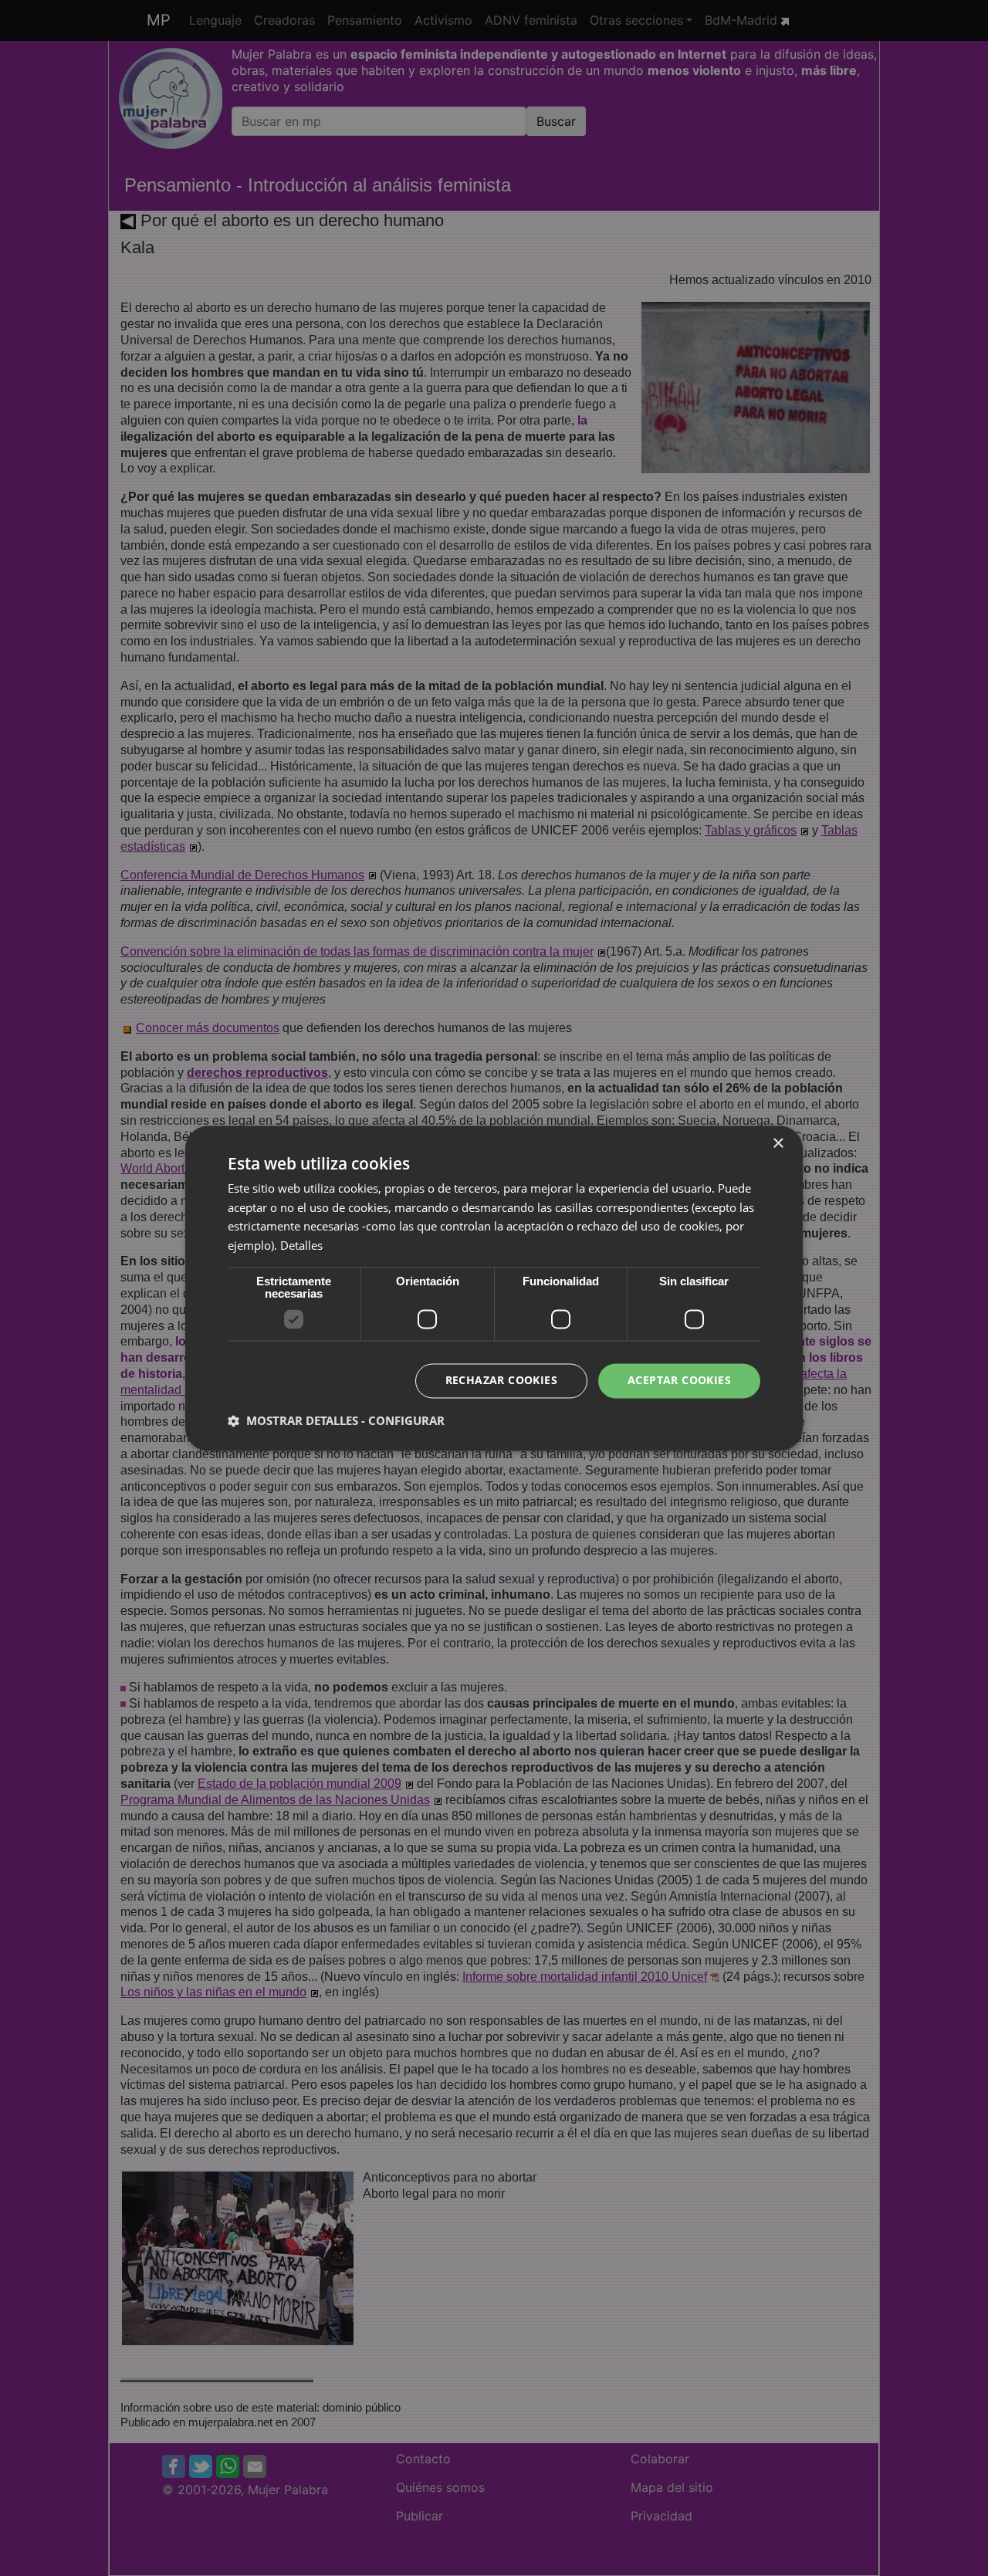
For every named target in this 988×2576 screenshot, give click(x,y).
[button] (336, 1420)
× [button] (778, 1144)
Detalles (301, 1246)
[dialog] (494, 1288)
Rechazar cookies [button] (501, 1380)
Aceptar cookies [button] (679, 1380)
